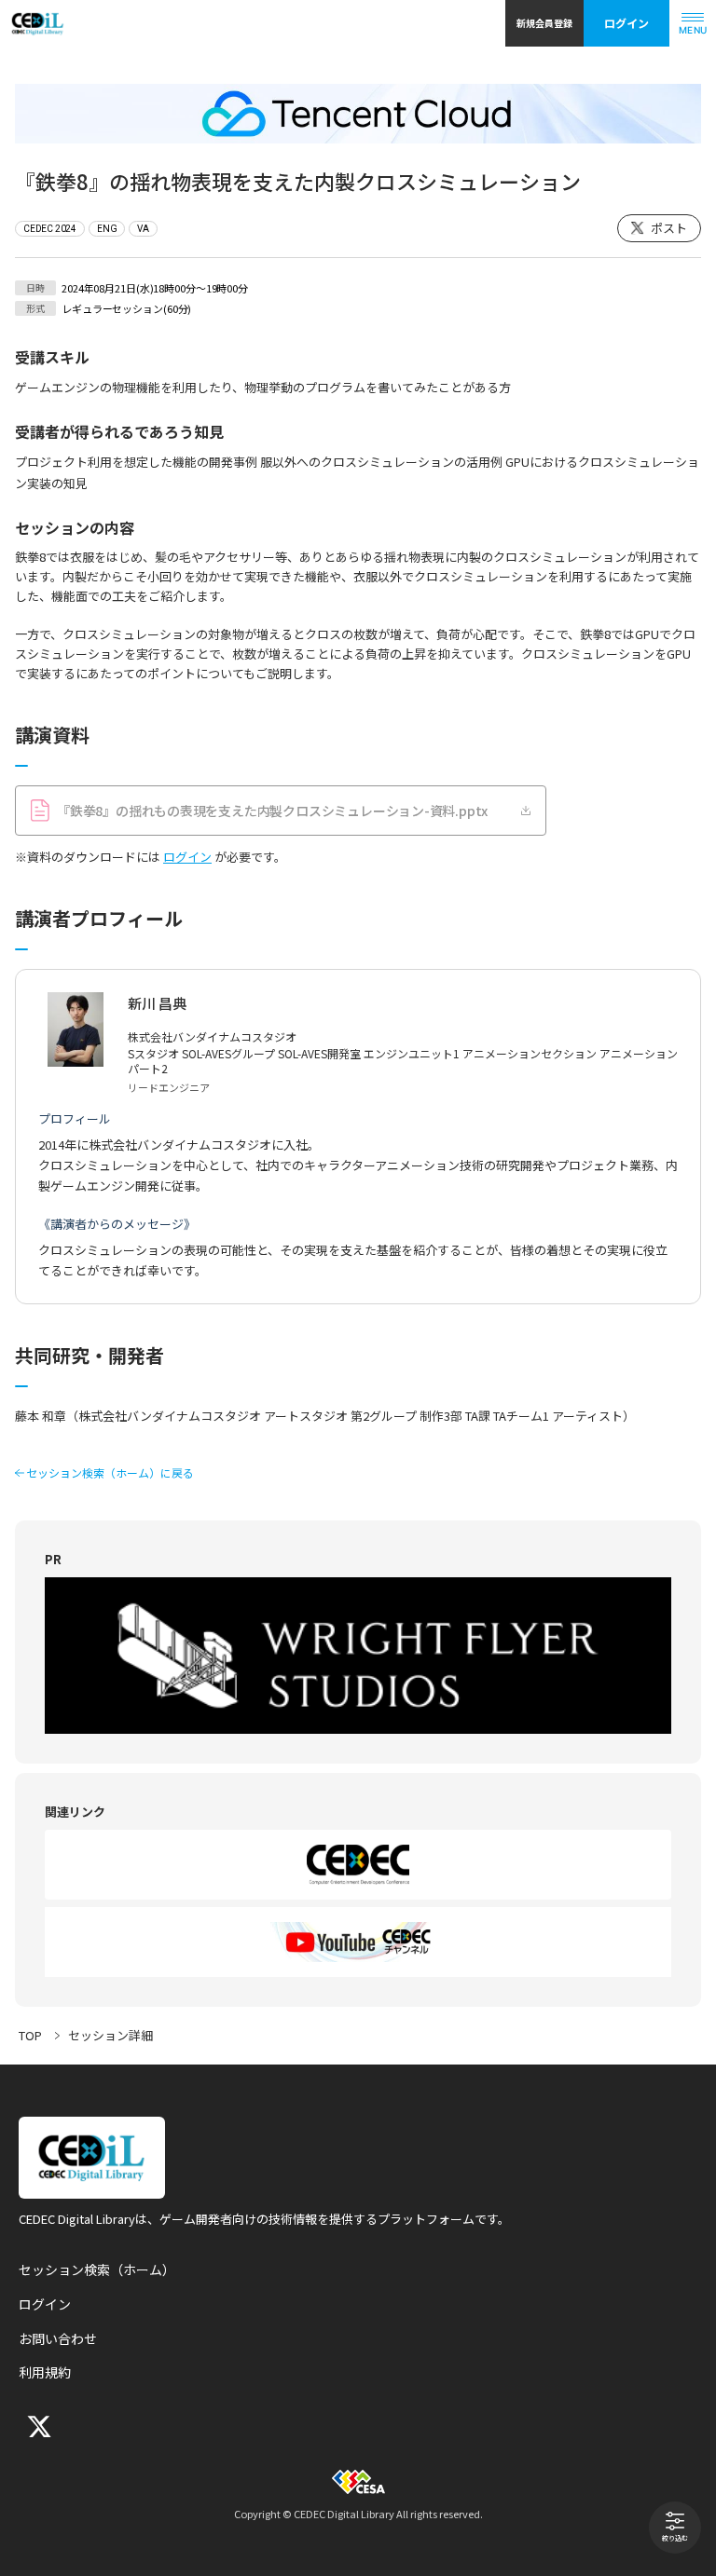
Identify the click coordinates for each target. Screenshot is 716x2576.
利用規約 (45, 2372)
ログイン (626, 23)
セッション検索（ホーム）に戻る (110, 1473)
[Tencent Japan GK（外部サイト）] (358, 114)
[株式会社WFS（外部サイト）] (358, 1656)
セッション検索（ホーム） (97, 2269)
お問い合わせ (58, 2338)
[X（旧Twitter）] (37, 2426)
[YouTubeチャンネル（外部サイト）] (358, 1942)
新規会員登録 (544, 23)
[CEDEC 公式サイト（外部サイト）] (358, 1865)
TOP (30, 2035)
